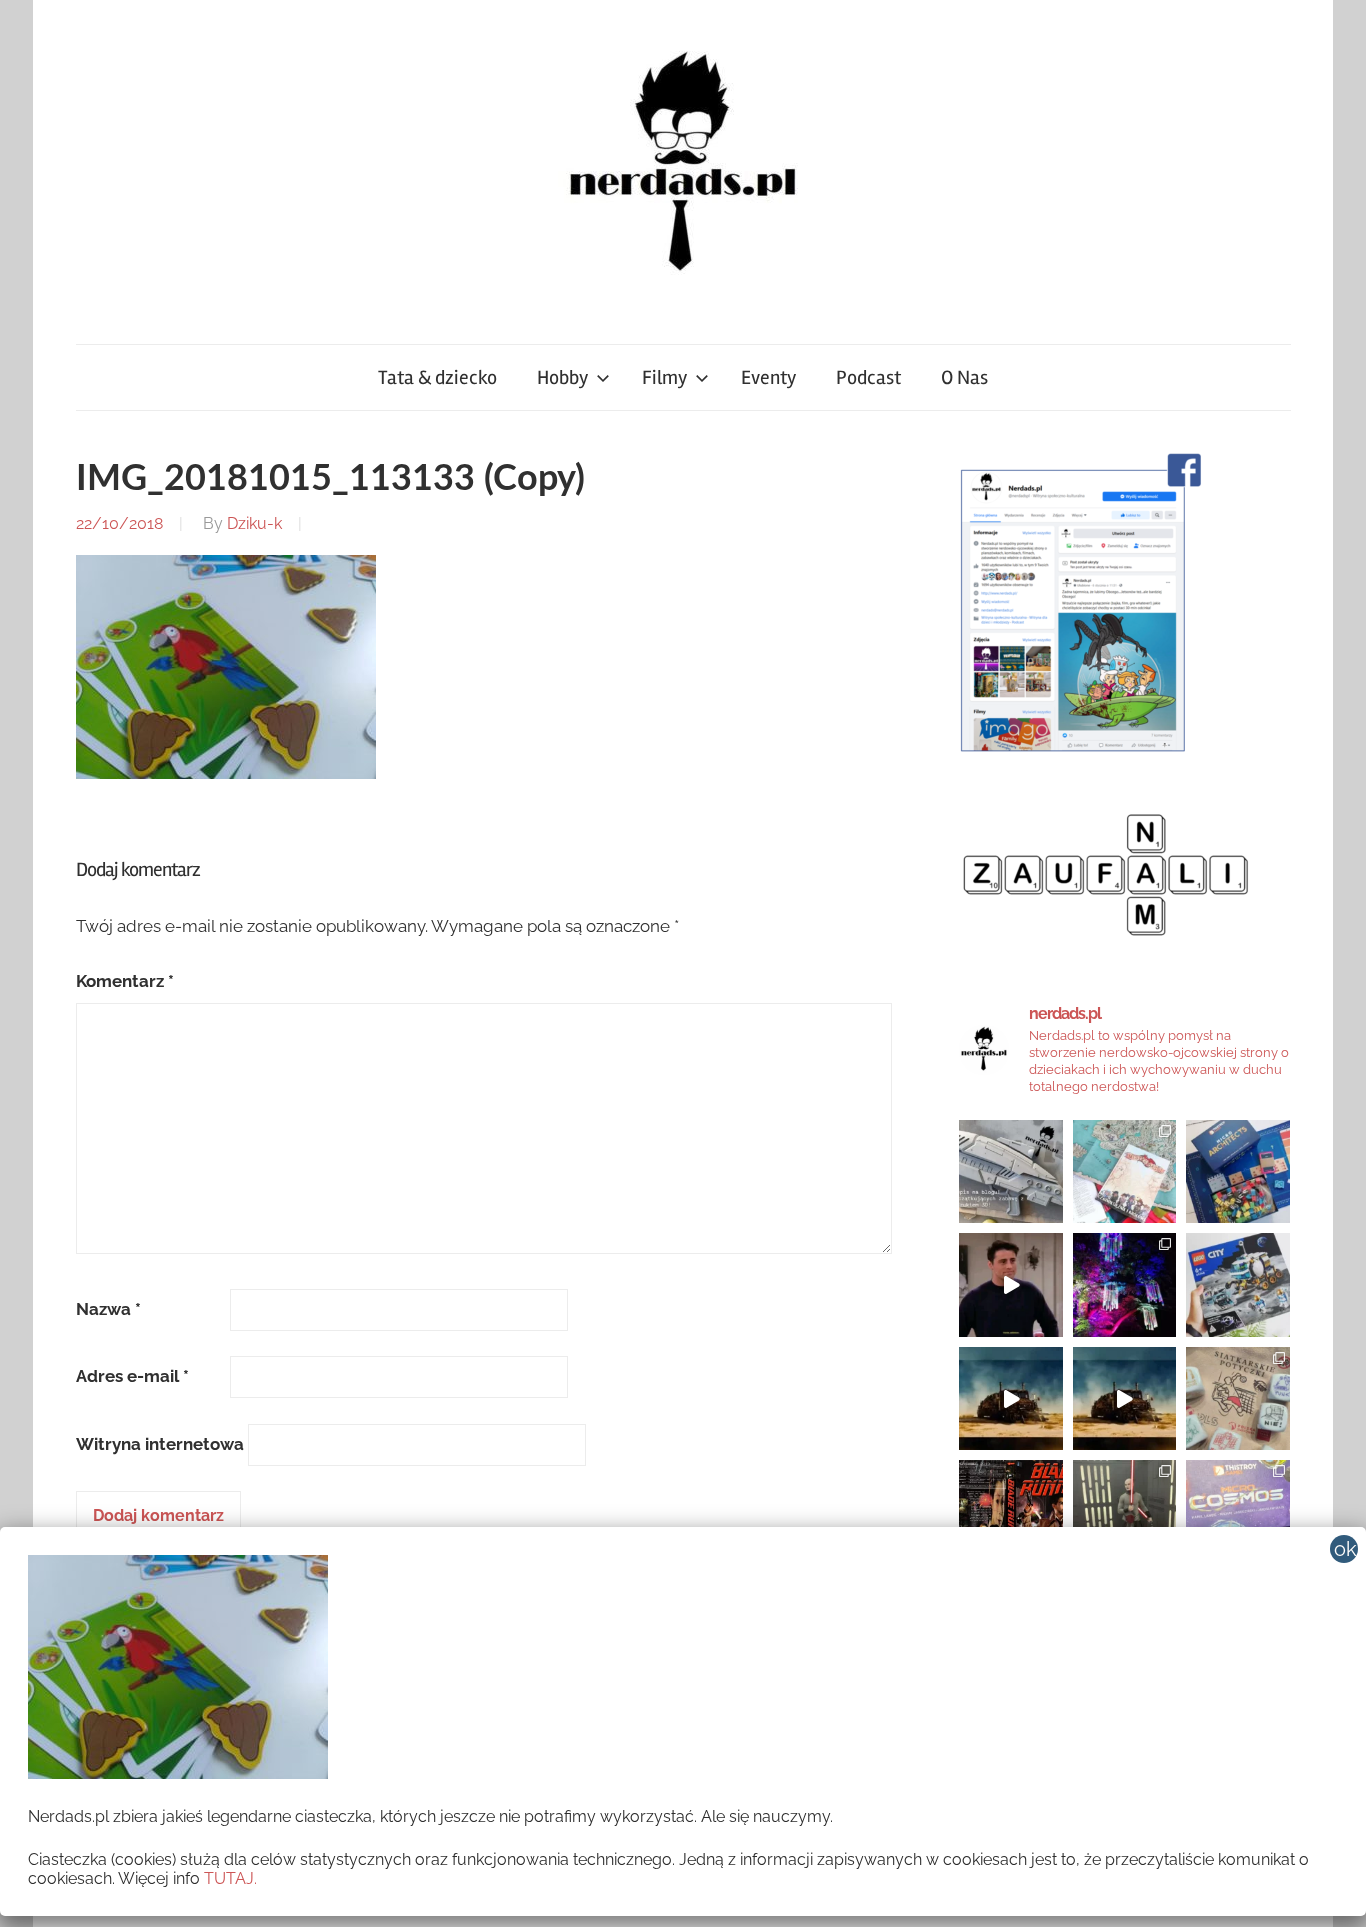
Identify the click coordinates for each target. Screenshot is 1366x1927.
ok (1345, 1549)
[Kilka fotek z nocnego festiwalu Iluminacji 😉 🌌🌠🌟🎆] (1125, 1285)
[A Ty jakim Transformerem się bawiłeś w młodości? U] (1011, 1399)
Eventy (768, 377)
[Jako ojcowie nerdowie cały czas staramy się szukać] (1238, 1399)
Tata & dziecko (437, 377)
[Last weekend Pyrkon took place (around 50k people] (1125, 1512)
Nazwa (108, 1309)
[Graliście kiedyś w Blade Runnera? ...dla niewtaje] (1011, 1512)
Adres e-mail (132, 1376)
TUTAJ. (230, 1878)
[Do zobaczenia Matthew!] (1011, 1285)
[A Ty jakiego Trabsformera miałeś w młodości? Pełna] (1125, 1399)
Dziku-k (254, 523)
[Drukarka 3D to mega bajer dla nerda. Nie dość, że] (1011, 1172)
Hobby (562, 377)
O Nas (964, 377)
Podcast (868, 377)
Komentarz (125, 981)
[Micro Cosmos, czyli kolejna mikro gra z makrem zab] (1238, 1512)
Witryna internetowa (160, 1444)
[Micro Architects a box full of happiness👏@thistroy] (1238, 1172)
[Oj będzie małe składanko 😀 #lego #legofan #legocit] (1238, 1285)
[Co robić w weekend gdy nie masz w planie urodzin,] (1125, 1172)
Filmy (664, 377)
